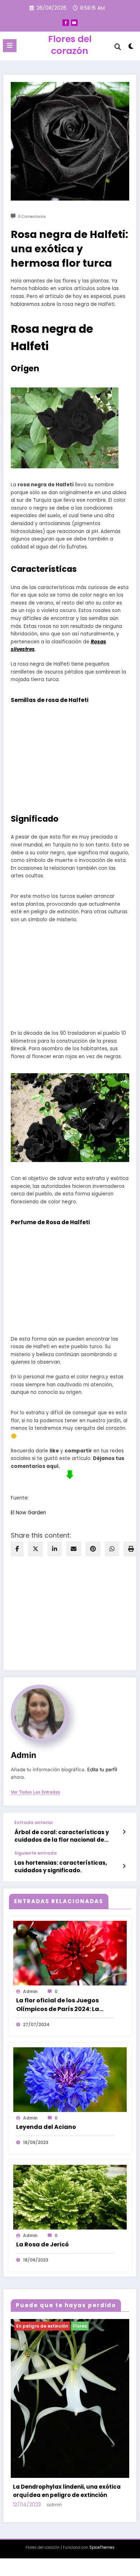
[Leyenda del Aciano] (70, 2079)
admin (24, 1755)
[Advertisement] (70, 975)
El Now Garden (28, 1513)
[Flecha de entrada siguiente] (124, 1866)
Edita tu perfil (102, 1769)
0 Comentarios (32, 217)
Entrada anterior (34, 1823)
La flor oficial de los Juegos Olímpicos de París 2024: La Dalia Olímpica (58, 2005)
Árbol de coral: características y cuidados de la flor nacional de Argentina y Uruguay (62, 1836)
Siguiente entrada (36, 1853)
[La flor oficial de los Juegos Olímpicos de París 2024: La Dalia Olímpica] (70, 1953)
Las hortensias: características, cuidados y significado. (61, 1866)
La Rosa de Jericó (43, 2244)
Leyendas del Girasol (45, 2407)
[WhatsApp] (112, 1549)
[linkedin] (55, 1549)
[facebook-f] (66, 23)
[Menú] (10, 46)
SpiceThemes (102, 2459)
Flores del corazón (70, 45)
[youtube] (74, 23)
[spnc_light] (131, 48)
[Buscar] (118, 47)
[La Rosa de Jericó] (70, 2197)
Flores (25, 2326)
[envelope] (74, 1549)
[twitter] (36, 1549)
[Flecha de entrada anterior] (124, 1832)
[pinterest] (93, 1549)
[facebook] (17, 1549)
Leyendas (48, 2326)
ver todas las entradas (36, 1792)
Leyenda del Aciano (46, 2127)
